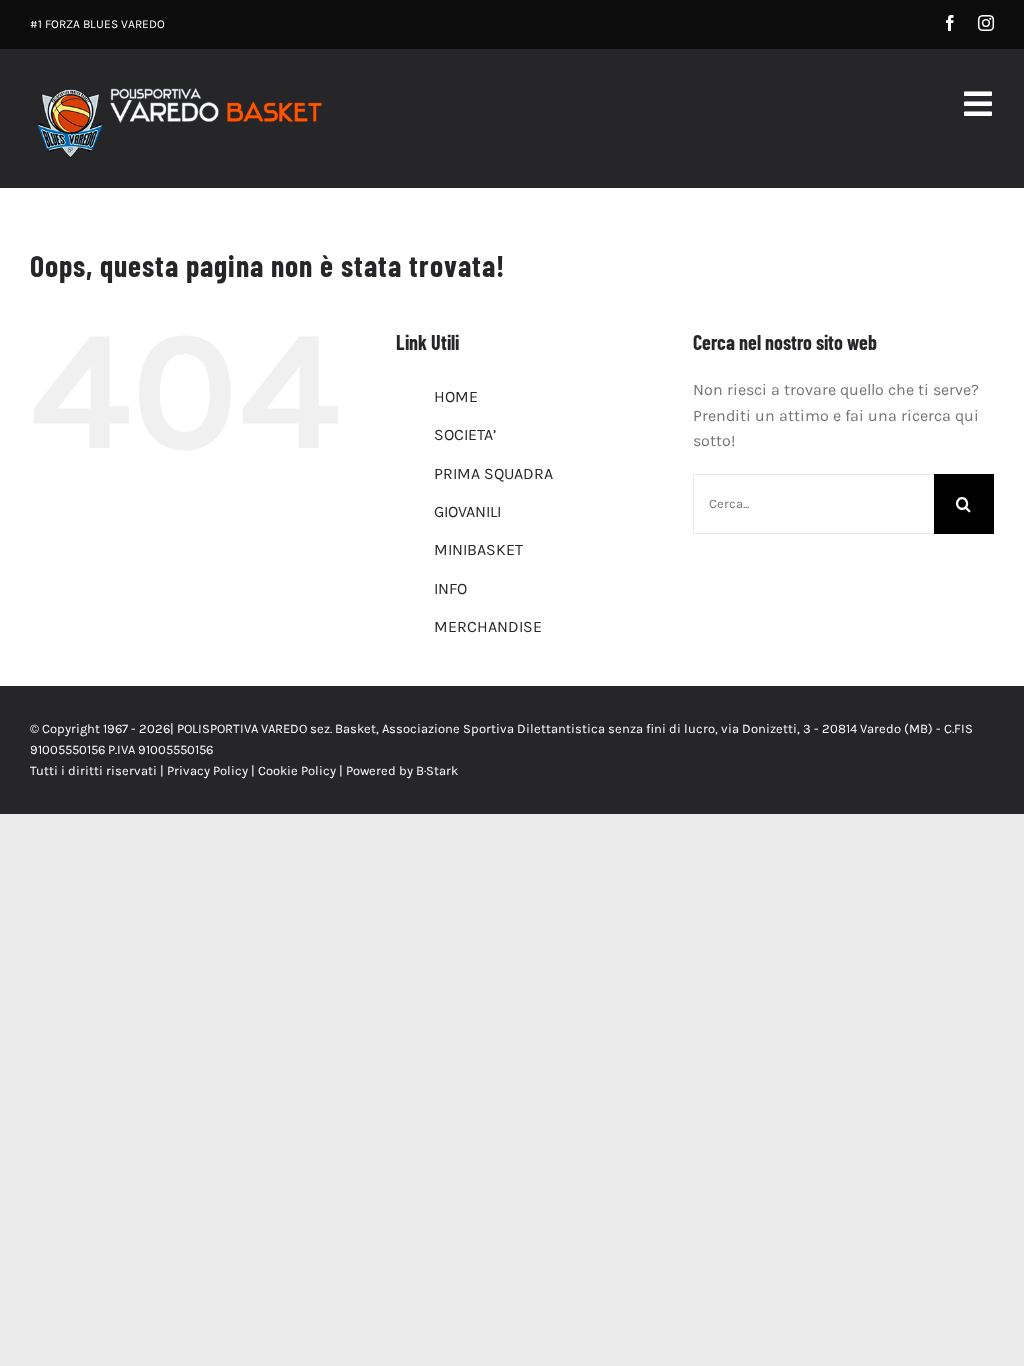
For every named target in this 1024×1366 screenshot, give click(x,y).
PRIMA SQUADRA (493, 473)
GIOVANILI (467, 511)
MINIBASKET (478, 549)
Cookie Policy (297, 770)
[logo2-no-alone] (178, 88)
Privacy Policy (207, 770)
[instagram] (986, 23)
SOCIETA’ (465, 434)
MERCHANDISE (488, 626)
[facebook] (950, 23)
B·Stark (437, 770)
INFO (450, 588)
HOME (456, 396)
